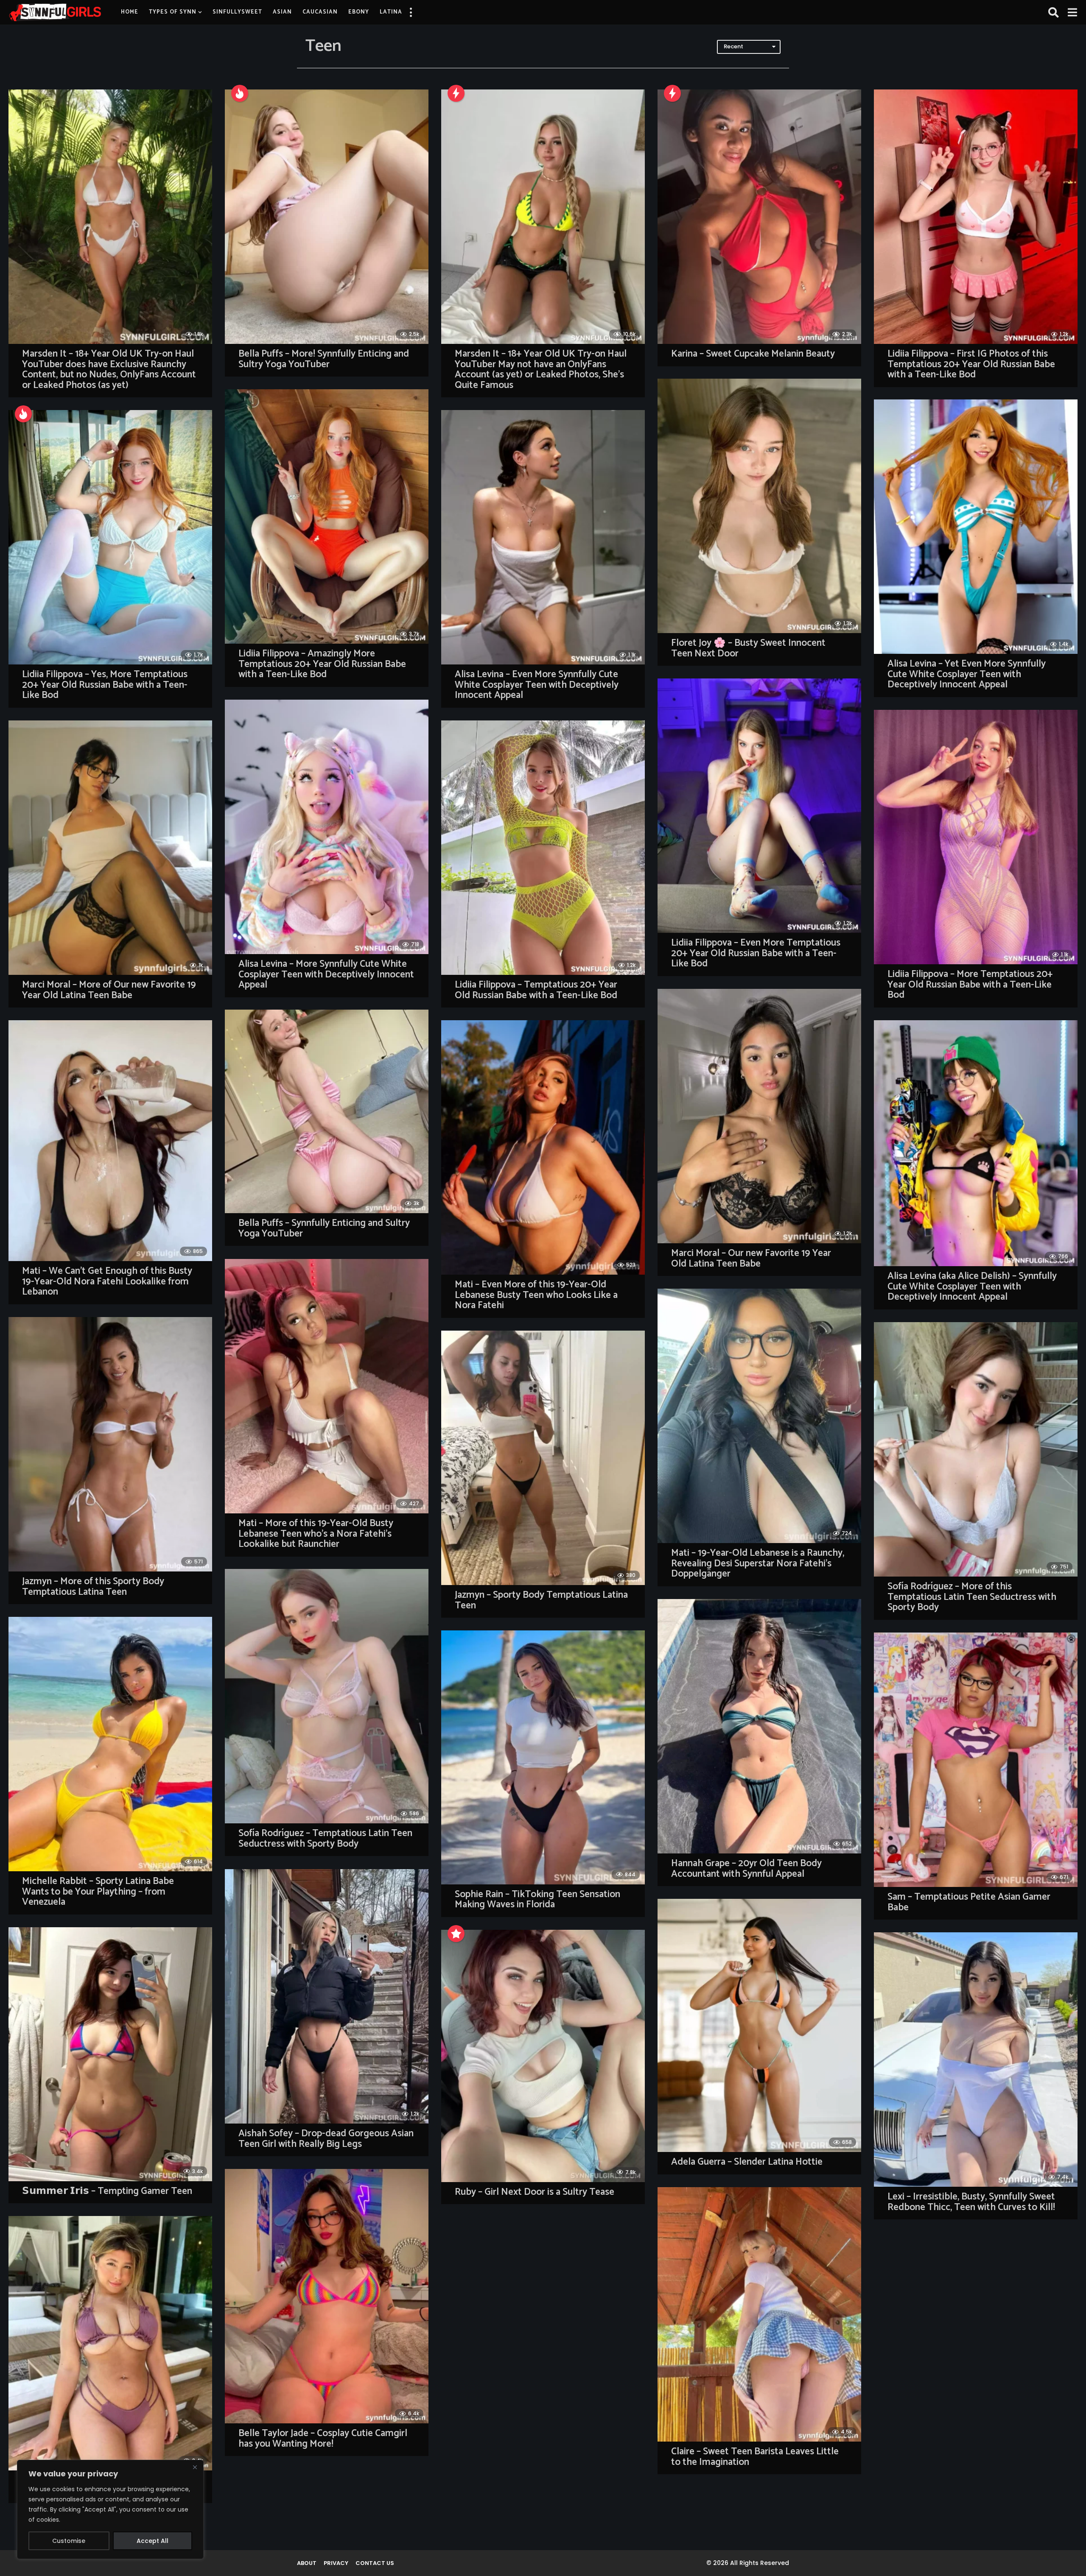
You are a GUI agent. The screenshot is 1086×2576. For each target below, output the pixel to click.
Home (130, 12)
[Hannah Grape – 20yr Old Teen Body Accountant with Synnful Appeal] (759, 1726)
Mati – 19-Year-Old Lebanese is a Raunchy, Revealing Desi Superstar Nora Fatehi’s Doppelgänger (758, 1563)
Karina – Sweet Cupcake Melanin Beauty (753, 354)
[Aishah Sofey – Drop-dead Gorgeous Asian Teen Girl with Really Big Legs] (327, 1996)
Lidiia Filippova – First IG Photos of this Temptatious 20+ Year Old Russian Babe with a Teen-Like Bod (971, 364)
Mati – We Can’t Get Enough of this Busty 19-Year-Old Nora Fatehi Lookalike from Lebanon (107, 1281)
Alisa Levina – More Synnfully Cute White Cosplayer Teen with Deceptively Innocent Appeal (326, 974)
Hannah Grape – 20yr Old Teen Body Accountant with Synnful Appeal (746, 1869)
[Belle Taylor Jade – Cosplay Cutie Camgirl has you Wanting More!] (327, 2296)
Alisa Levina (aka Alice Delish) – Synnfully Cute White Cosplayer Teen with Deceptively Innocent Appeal (972, 1287)
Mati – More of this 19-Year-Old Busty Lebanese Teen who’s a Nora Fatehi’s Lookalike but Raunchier (316, 1534)
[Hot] (240, 93)
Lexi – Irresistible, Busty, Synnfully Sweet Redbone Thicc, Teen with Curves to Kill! (971, 2202)
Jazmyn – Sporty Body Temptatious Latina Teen (541, 1600)
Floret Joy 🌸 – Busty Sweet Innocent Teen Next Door (748, 648)
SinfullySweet (237, 12)
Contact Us (375, 2563)
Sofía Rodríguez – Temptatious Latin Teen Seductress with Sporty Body (325, 1839)
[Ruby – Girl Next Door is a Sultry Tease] (543, 2056)
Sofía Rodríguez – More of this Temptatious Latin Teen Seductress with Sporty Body (972, 1597)
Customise (69, 2541)
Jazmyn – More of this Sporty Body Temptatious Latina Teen (93, 1587)
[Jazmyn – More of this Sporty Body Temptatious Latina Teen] (110, 1444)
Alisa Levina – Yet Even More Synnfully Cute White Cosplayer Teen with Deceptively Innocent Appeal (967, 674)
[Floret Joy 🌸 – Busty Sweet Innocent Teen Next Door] (759, 506)
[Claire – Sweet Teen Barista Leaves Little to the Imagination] (759, 2314)
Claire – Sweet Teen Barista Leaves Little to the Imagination (755, 2457)
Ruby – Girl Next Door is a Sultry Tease (535, 2192)
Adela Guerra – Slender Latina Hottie (747, 2162)
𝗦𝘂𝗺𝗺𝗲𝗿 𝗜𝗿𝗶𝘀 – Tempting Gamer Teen (107, 2191)
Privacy (336, 2563)
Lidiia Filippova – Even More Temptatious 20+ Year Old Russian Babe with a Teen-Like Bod (756, 953)
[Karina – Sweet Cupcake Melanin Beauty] (759, 217)
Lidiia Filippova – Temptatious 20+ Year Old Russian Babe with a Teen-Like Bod (536, 990)
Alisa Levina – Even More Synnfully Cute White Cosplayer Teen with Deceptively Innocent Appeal (537, 685)
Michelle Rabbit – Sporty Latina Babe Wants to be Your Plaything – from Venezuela (98, 1892)
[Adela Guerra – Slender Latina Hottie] (759, 2025)
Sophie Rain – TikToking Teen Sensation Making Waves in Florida (537, 1900)
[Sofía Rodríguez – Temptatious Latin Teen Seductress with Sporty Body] (327, 1696)
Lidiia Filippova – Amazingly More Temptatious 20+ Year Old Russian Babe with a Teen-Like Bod (322, 664)
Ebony (359, 12)
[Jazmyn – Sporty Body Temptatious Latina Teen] (543, 1458)
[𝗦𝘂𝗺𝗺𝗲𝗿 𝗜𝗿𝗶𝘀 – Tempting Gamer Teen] (110, 2054)
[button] (411, 12)
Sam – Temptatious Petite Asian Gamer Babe (969, 1902)
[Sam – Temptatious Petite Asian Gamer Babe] (976, 1760)
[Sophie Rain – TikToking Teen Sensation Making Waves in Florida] (543, 1757)
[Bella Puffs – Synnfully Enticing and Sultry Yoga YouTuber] (327, 1111)
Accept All (153, 2541)
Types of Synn (173, 12)
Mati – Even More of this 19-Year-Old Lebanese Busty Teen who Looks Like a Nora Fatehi (536, 1295)
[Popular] (456, 1934)
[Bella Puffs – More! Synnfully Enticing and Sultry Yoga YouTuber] (327, 217)
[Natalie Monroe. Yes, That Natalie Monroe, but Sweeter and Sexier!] (110, 2343)
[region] (110, 2509)
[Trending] (456, 93)
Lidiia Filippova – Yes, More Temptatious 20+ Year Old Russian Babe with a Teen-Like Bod (105, 685)
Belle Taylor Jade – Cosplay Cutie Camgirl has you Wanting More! (323, 2439)
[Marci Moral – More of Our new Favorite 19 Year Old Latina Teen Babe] (110, 848)
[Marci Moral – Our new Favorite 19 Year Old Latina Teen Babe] (759, 1116)
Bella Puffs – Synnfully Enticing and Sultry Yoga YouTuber (324, 1228)
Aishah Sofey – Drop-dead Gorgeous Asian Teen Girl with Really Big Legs (326, 2139)
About (307, 2563)
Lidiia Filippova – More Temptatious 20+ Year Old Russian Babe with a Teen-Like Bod (970, 985)
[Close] (195, 2467)
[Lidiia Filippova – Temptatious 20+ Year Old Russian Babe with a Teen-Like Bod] (543, 848)
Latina (391, 12)
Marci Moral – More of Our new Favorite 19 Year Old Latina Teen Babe (109, 990)
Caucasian (320, 12)
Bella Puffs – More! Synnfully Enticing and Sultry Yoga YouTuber (324, 359)
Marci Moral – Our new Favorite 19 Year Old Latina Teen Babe (751, 1259)
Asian (282, 12)
